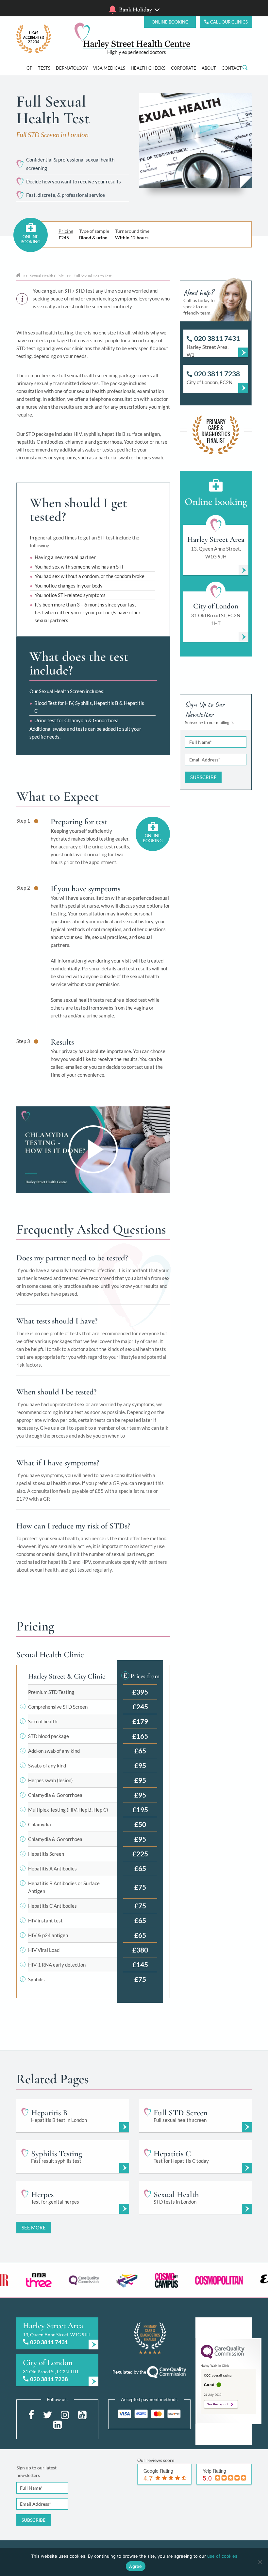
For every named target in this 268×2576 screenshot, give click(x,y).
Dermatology (72, 68)
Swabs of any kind (47, 1766)
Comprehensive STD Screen (58, 1707)
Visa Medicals (109, 68)
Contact (232, 68)
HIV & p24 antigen (48, 1935)
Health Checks (148, 68)
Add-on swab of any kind (54, 1751)
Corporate (184, 68)
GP (29, 68)
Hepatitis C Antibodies (52, 1906)
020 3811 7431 (49, 2342)
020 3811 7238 (49, 2379)
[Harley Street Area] (57, 2333)
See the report (217, 2404)
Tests (44, 68)
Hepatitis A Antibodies (52, 1868)
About (209, 68)
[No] (260, 2562)
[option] (33, 2280)
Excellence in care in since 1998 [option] (136, 52)
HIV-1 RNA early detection (57, 1965)
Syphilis (36, 1979)
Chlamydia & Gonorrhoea (55, 1795)
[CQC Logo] (223, 2357)
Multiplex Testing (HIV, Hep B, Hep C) (68, 1810)
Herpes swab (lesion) (50, 1780)
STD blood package (49, 1736)
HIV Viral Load (44, 1950)
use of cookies (222, 2556)
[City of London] (57, 2370)
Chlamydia (40, 1824)
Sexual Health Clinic (47, 276)
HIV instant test (45, 1920)
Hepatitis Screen (46, 1854)
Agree (135, 2566)
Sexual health (43, 1721)
